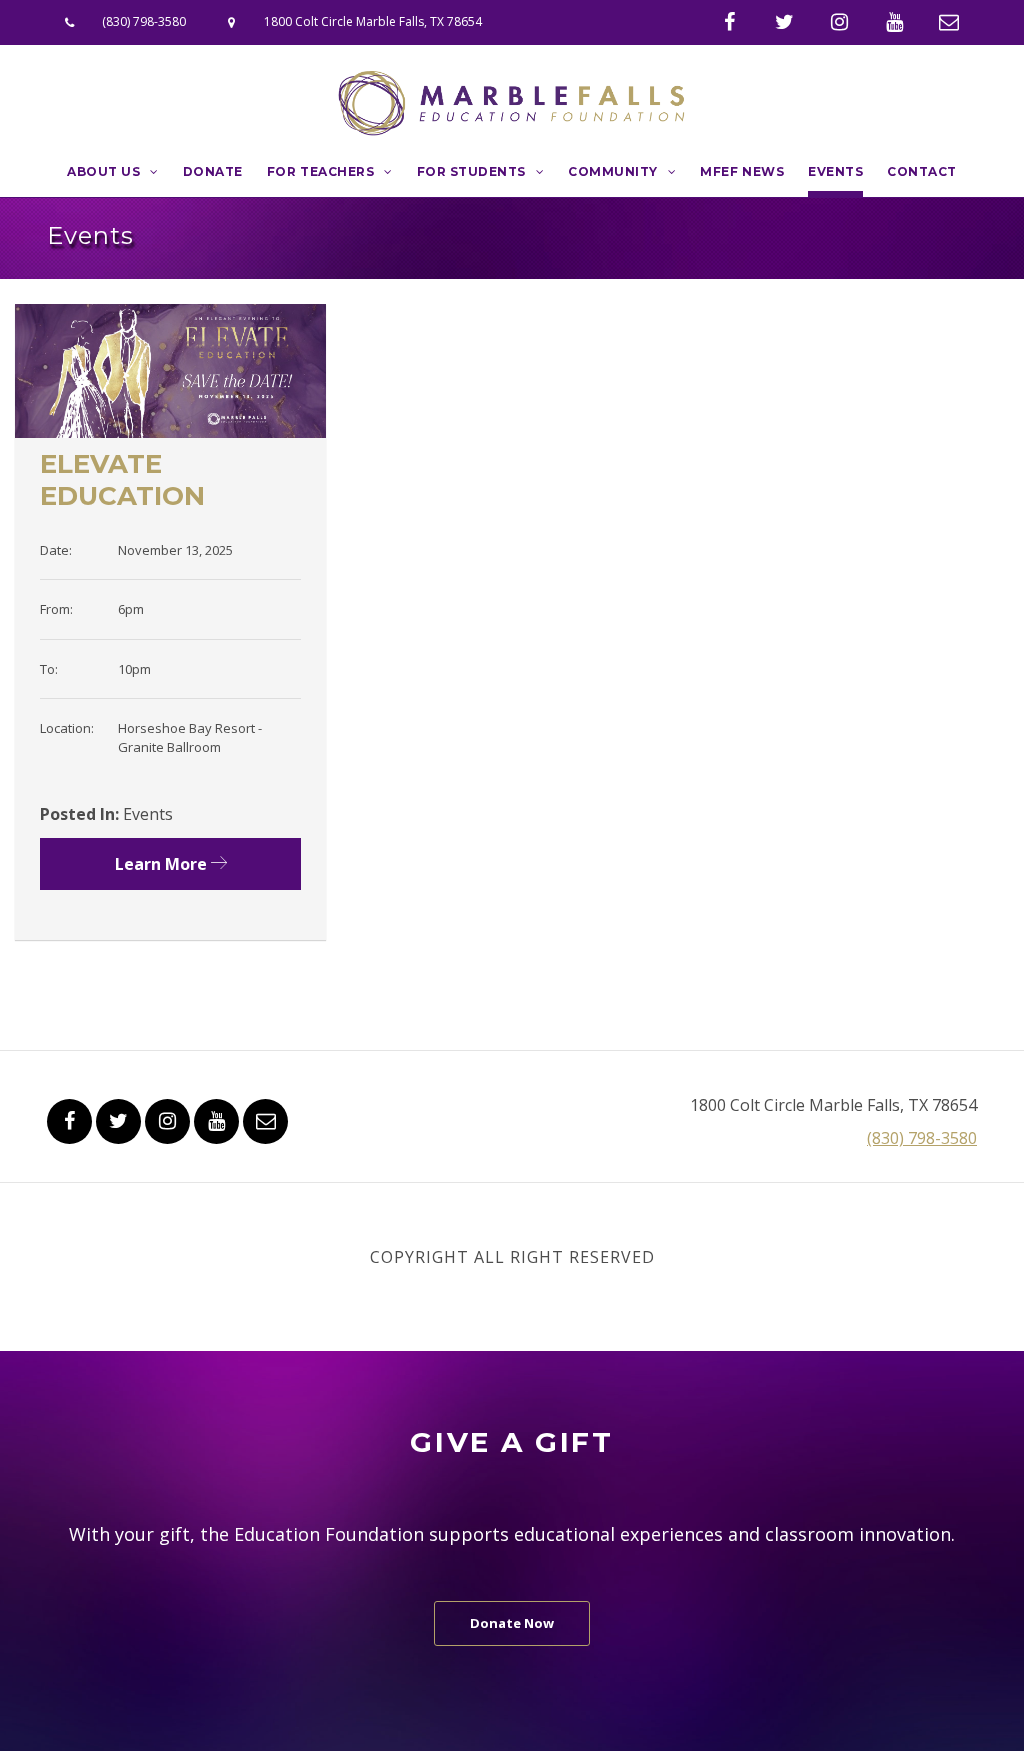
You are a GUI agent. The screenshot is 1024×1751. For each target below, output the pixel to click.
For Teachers (320, 171)
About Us (103, 171)
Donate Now (512, 1623)
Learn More (163, 864)
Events (835, 171)
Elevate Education (122, 480)
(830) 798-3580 (144, 21)
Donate (213, 171)
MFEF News (742, 171)
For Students (471, 171)
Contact (922, 171)
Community (613, 171)
